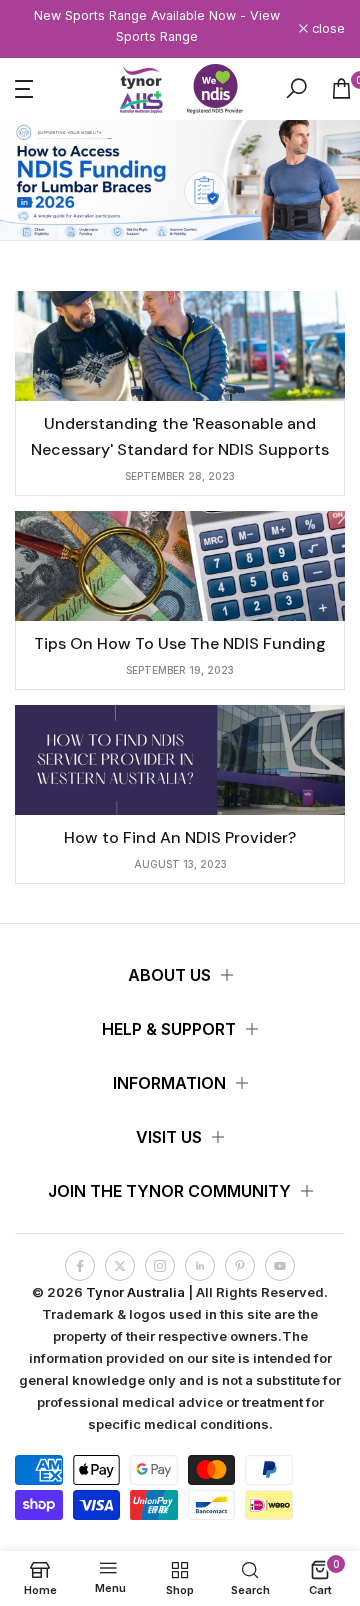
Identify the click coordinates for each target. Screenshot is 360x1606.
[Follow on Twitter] (120, 1266)
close (326, 29)
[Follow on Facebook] (80, 1266)
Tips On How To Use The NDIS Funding (180, 643)
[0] (341, 88)
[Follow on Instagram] (160, 1266)
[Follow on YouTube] (280, 1266)
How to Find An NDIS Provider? (180, 837)
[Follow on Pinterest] (240, 1266)
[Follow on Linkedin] (200, 1266)
